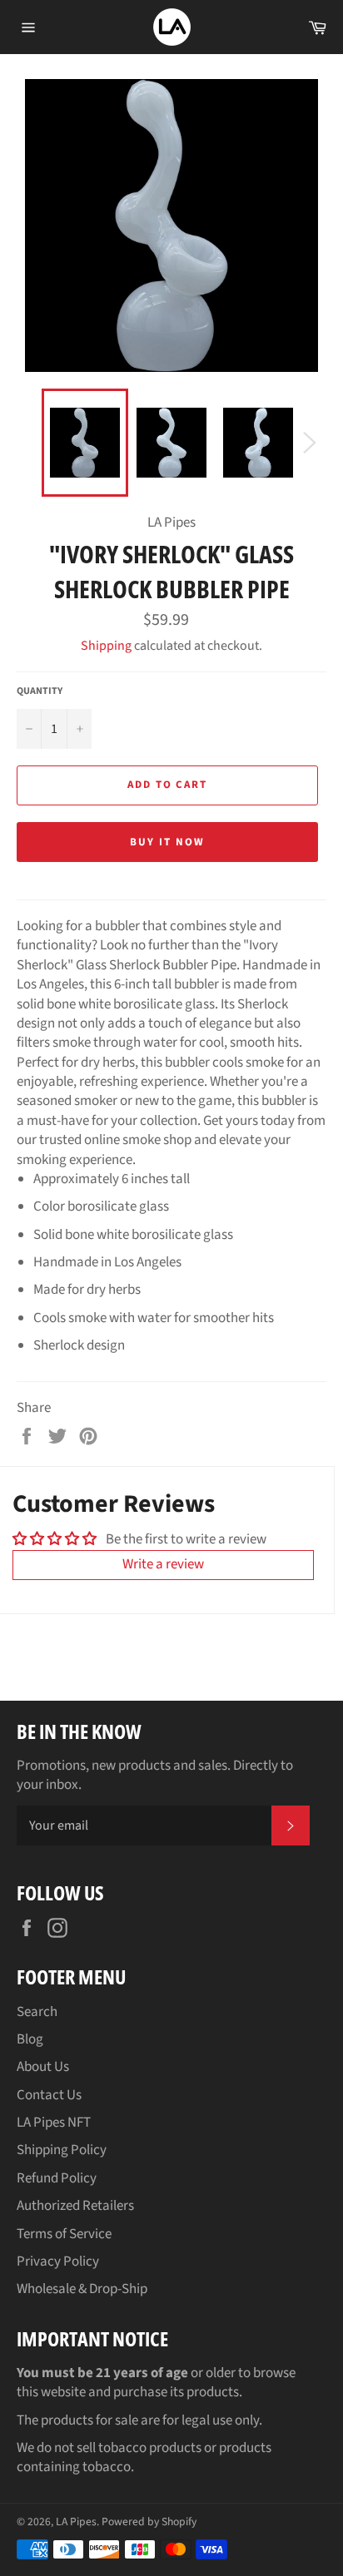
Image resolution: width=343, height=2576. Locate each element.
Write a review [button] (163, 1564)
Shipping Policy (62, 2150)
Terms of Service (64, 2234)
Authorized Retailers (75, 2206)
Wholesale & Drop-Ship (82, 2289)
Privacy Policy (58, 2261)
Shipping (106, 646)
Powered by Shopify (149, 2522)
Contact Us (49, 2095)
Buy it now (167, 842)
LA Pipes (76, 2522)
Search (37, 2012)
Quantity (40, 691)
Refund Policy (57, 2178)
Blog (30, 2039)
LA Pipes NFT (54, 2123)
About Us (43, 2067)
